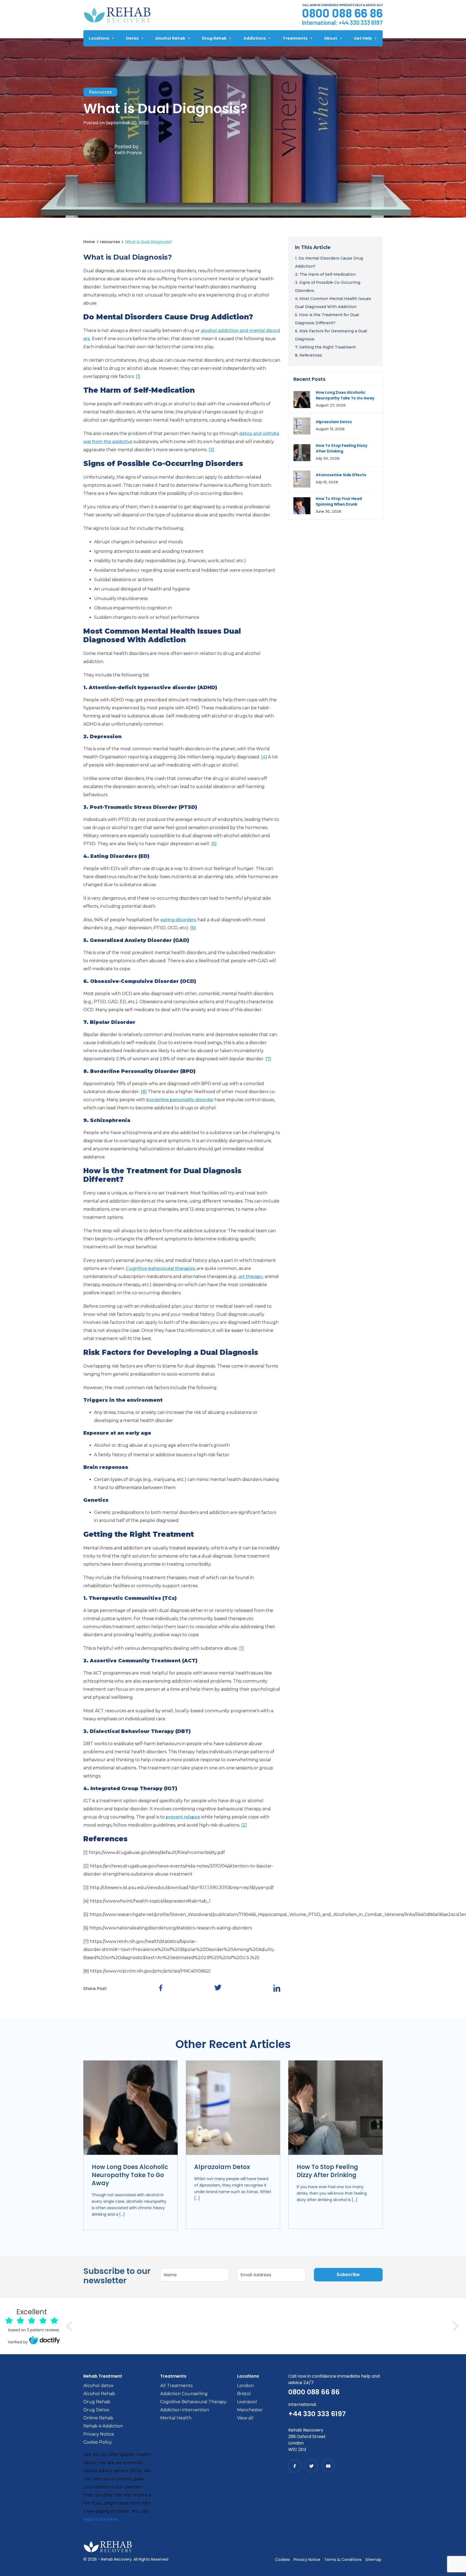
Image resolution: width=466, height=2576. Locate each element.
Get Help (363, 38)
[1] (138, 376)
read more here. (101, 2519)
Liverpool (247, 2402)
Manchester (250, 2410)
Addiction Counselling (184, 2394)
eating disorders (178, 920)
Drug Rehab (214, 38)
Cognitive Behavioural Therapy (193, 2402)
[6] (193, 928)
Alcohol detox (98, 2386)
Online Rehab (98, 2418)
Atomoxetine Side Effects (341, 475)
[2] (244, 1825)
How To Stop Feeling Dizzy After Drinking (342, 448)
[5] (214, 844)
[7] (268, 1059)
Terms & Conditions (343, 2560)
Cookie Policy (98, 2442)
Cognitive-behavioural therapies (161, 1268)
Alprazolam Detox (334, 422)
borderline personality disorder (180, 1100)
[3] (211, 450)
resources (100, 92)
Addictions (255, 38)
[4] (264, 757)
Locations (99, 38)
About (331, 38)
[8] (144, 1092)
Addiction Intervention (185, 2410)
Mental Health (176, 2418)
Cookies (282, 2560)
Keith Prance (128, 153)
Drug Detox (96, 2410)
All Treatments (176, 2386)
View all (245, 2418)
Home (89, 242)
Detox (132, 38)
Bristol (244, 2394)
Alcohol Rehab (170, 38)
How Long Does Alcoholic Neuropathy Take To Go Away (345, 395)
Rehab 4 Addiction (103, 2426)
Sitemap (373, 2560)
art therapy (251, 1277)
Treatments (295, 38)
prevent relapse (183, 1817)
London (245, 2386)
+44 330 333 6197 (361, 22)
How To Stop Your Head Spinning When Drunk (339, 501)
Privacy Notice (99, 2434)
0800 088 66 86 (342, 13)
